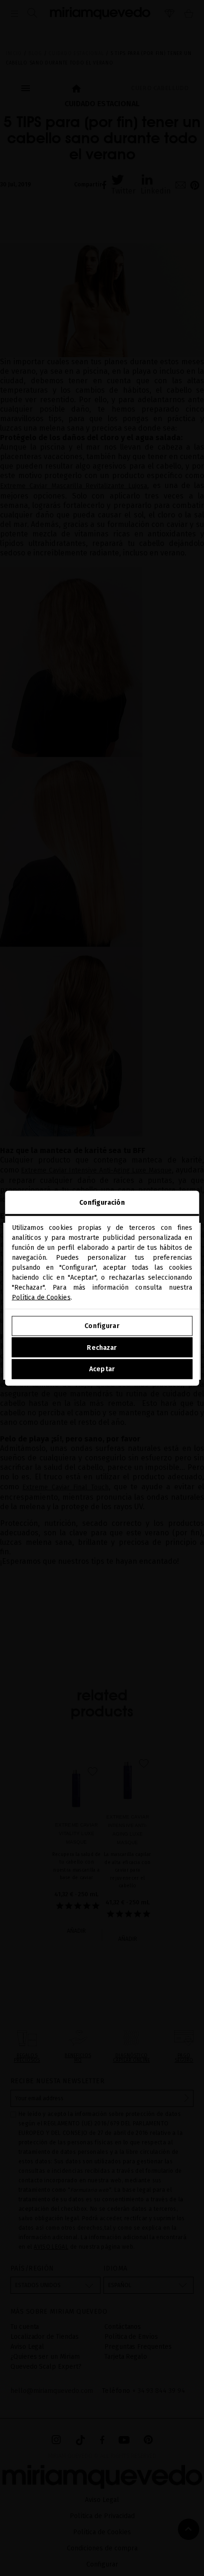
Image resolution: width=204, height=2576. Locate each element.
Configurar (102, 1326)
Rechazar (102, 1347)
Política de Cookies (41, 1297)
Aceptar (102, 1369)
